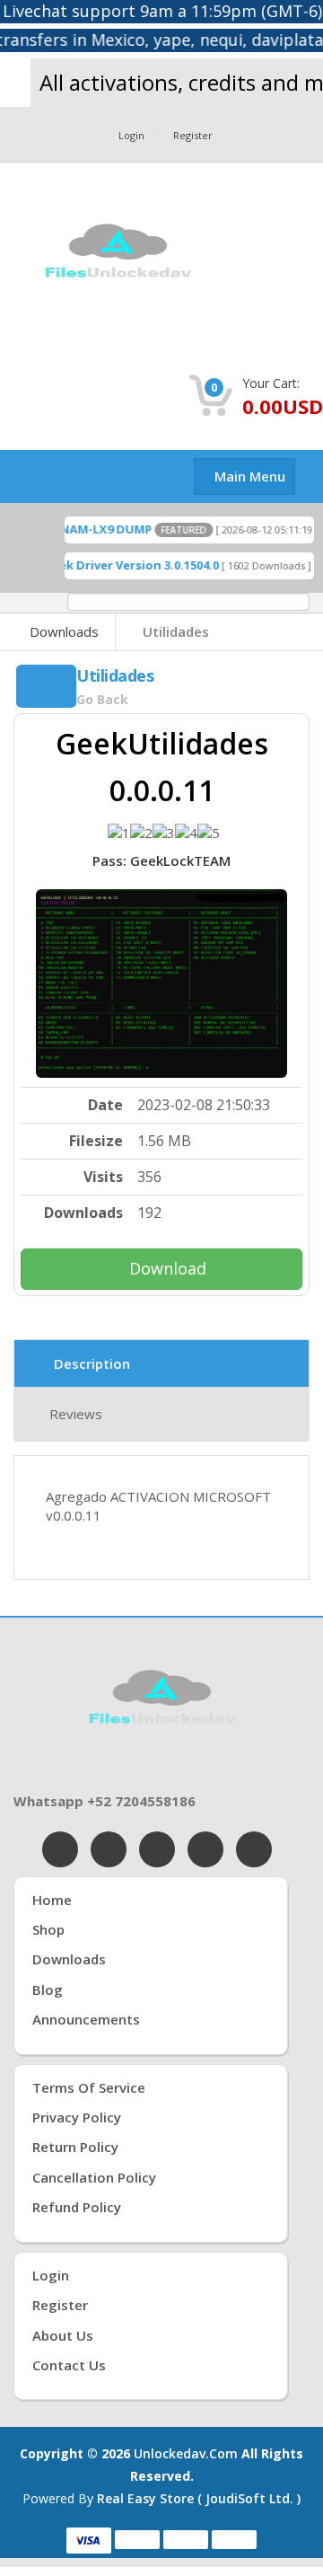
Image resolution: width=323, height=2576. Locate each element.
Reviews (76, 1414)
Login (131, 135)
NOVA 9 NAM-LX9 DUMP (74, 529)
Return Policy (75, 2147)
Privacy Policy (77, 2117)
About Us (63, 2335)
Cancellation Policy (94, 2177)
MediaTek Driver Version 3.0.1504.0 (108, 565)
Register (193, 135)
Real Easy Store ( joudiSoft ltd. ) (199, 2498)
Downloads (64, 631)
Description (92, 1363)
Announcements (86, 2019)
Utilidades (176, 631)
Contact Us (69, 2365)
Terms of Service (89, 2087)
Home (52, 1900)
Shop (48, 1929)
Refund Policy (77, 2207)
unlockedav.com (186, 2453)
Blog (48, 1989)
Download (168, 1268)
